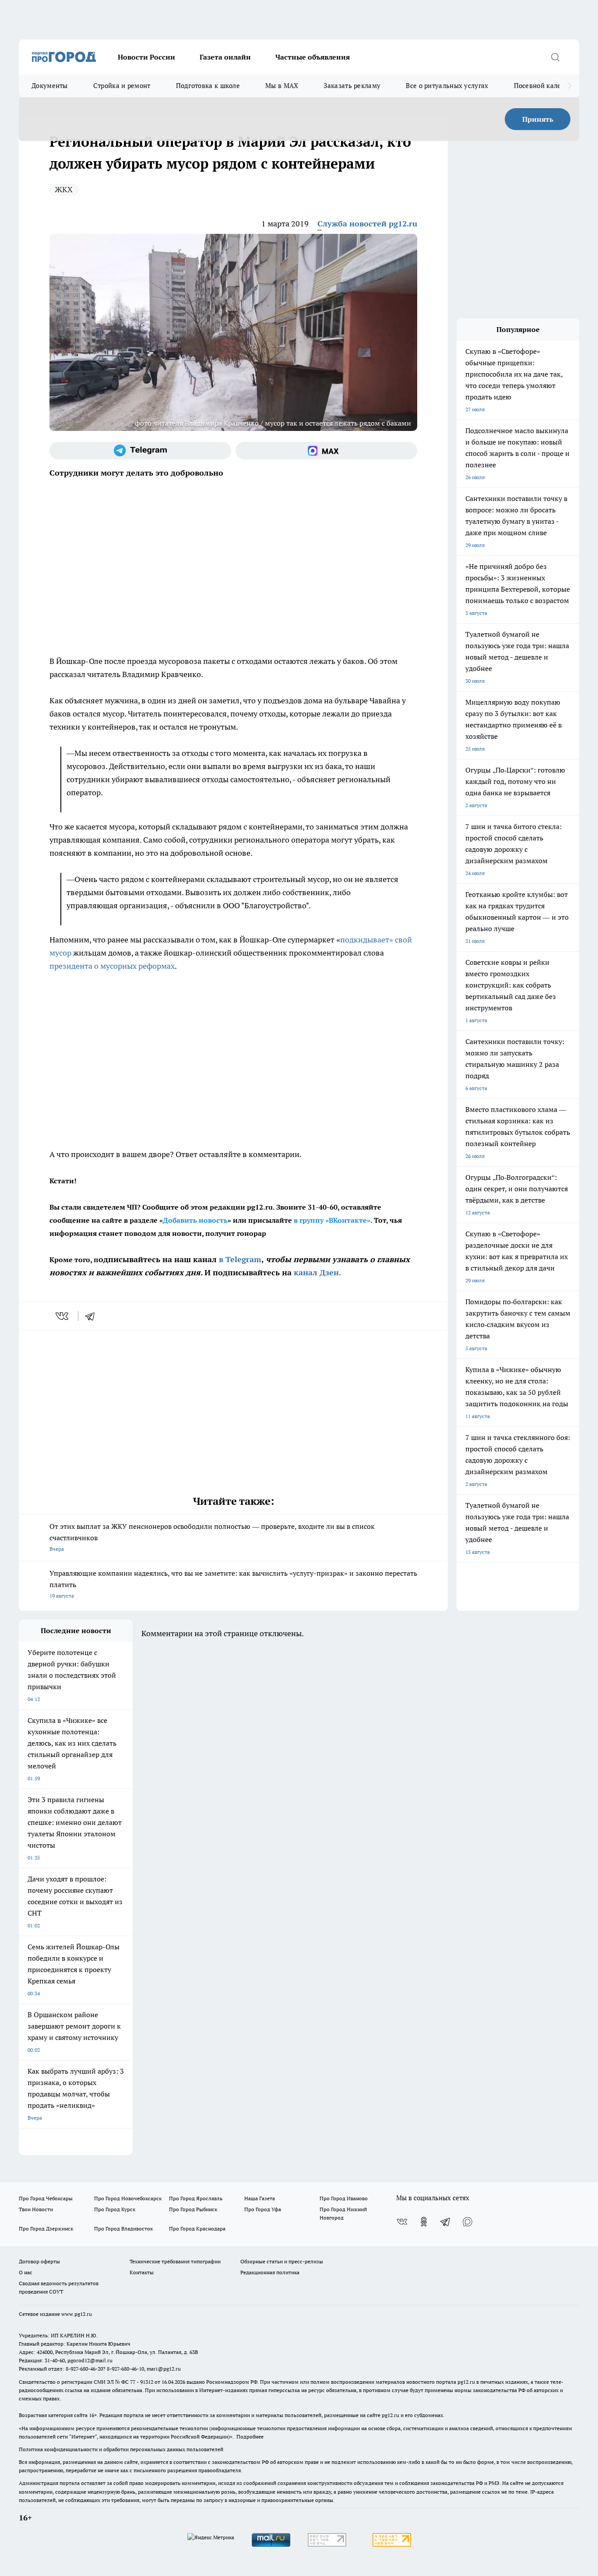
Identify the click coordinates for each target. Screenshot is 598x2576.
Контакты (142, 2272)
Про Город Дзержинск (46, 2228)
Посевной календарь (547, 86)
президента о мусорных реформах (112, 966)
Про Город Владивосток (123, 2228)
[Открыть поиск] (555, 57)
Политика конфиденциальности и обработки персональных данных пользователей (121, 2449)
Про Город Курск (115, 2209)
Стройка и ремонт (122, 86)
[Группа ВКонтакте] (402, 2222)
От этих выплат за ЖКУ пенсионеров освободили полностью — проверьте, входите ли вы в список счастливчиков (212, 1537)
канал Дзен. (317, 1272)
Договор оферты (39, 2261)
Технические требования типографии (175, 2261)
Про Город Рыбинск (193, 2209)
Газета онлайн (225, 57)
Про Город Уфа (263, 2209)
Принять (538, 119)
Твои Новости (36, 2209)
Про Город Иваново (344, 2198)
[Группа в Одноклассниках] (424, 2222)
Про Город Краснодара (197, 2228)
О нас (26, 2272)
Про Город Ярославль (196, 2198)
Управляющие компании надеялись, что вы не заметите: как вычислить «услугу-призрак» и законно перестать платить (233, 1584)
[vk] (63, 1316)
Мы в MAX (282, 86)
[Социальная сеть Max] (326, 451)
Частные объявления (313, 57)
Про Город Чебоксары (46, 2198)
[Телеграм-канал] (140, 451)
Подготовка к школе (208, 86)
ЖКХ (64, 189)
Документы (50, 86)
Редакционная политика (270, 2272)
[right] (569, 86)
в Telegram (240, 1259)
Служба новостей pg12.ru (367, 224)
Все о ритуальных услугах (447, 86)
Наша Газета (260, 2198)
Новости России (146, 57)
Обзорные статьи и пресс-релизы (282, 2261)
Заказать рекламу (352, 86)
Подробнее (250, 2437)
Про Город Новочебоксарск (128, 2198)
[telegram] (93, 1316)
